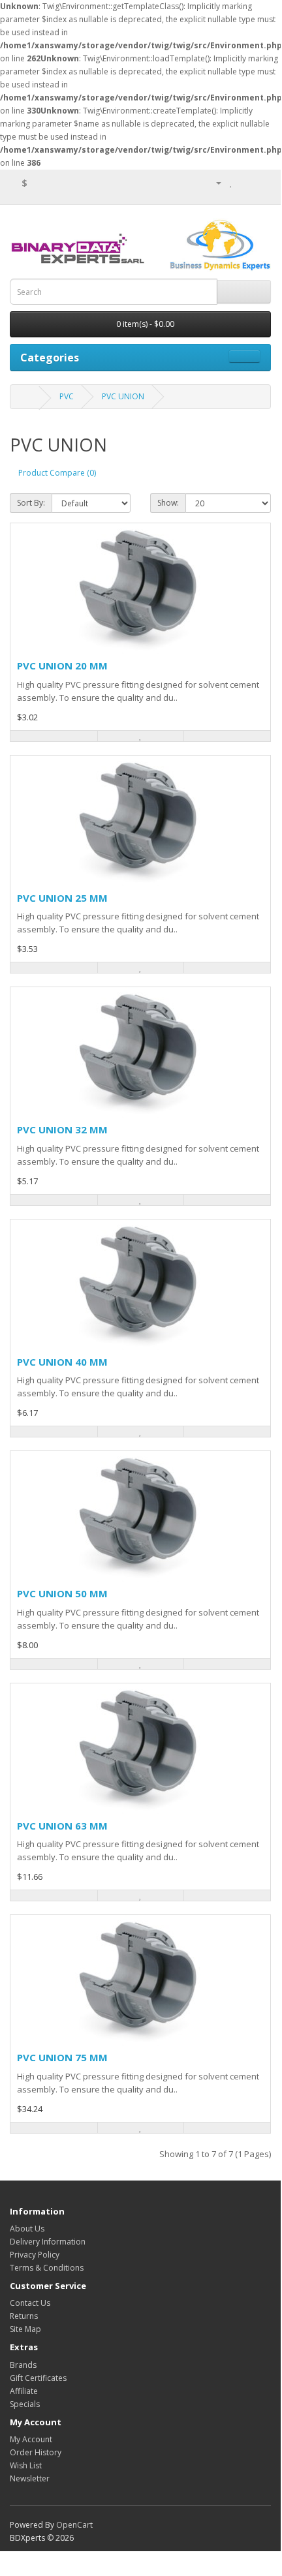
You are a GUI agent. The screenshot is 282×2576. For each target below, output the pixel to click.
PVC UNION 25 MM (62, 898)
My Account (31, 2439)
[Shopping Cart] (245, 182)
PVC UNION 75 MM (62, 2057)
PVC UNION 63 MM (62, 1826)
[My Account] (213, 182)
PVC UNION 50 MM (62, 1593)
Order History (36, 2452)
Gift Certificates (38, 2378)
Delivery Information (48, 2242)
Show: (168, 503)
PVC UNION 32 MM (62, 1129)
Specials (25, 2404)
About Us (27, 2229)
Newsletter (30, 2478)
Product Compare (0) (57, 473)
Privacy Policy (35, 2255)
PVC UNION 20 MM (62, 666)
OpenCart (74, 2525)
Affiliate (24, 2391)
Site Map (25, 2329)
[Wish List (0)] (231, 182)
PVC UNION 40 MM (62, 1362)
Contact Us (30, 2303)
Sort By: (31, 503)
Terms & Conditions (47, 2268)
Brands (23, 2365)
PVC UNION (123, 396)
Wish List (26, 2465)
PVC (67, 396)
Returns (24, 2316)
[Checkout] (261, 182)
